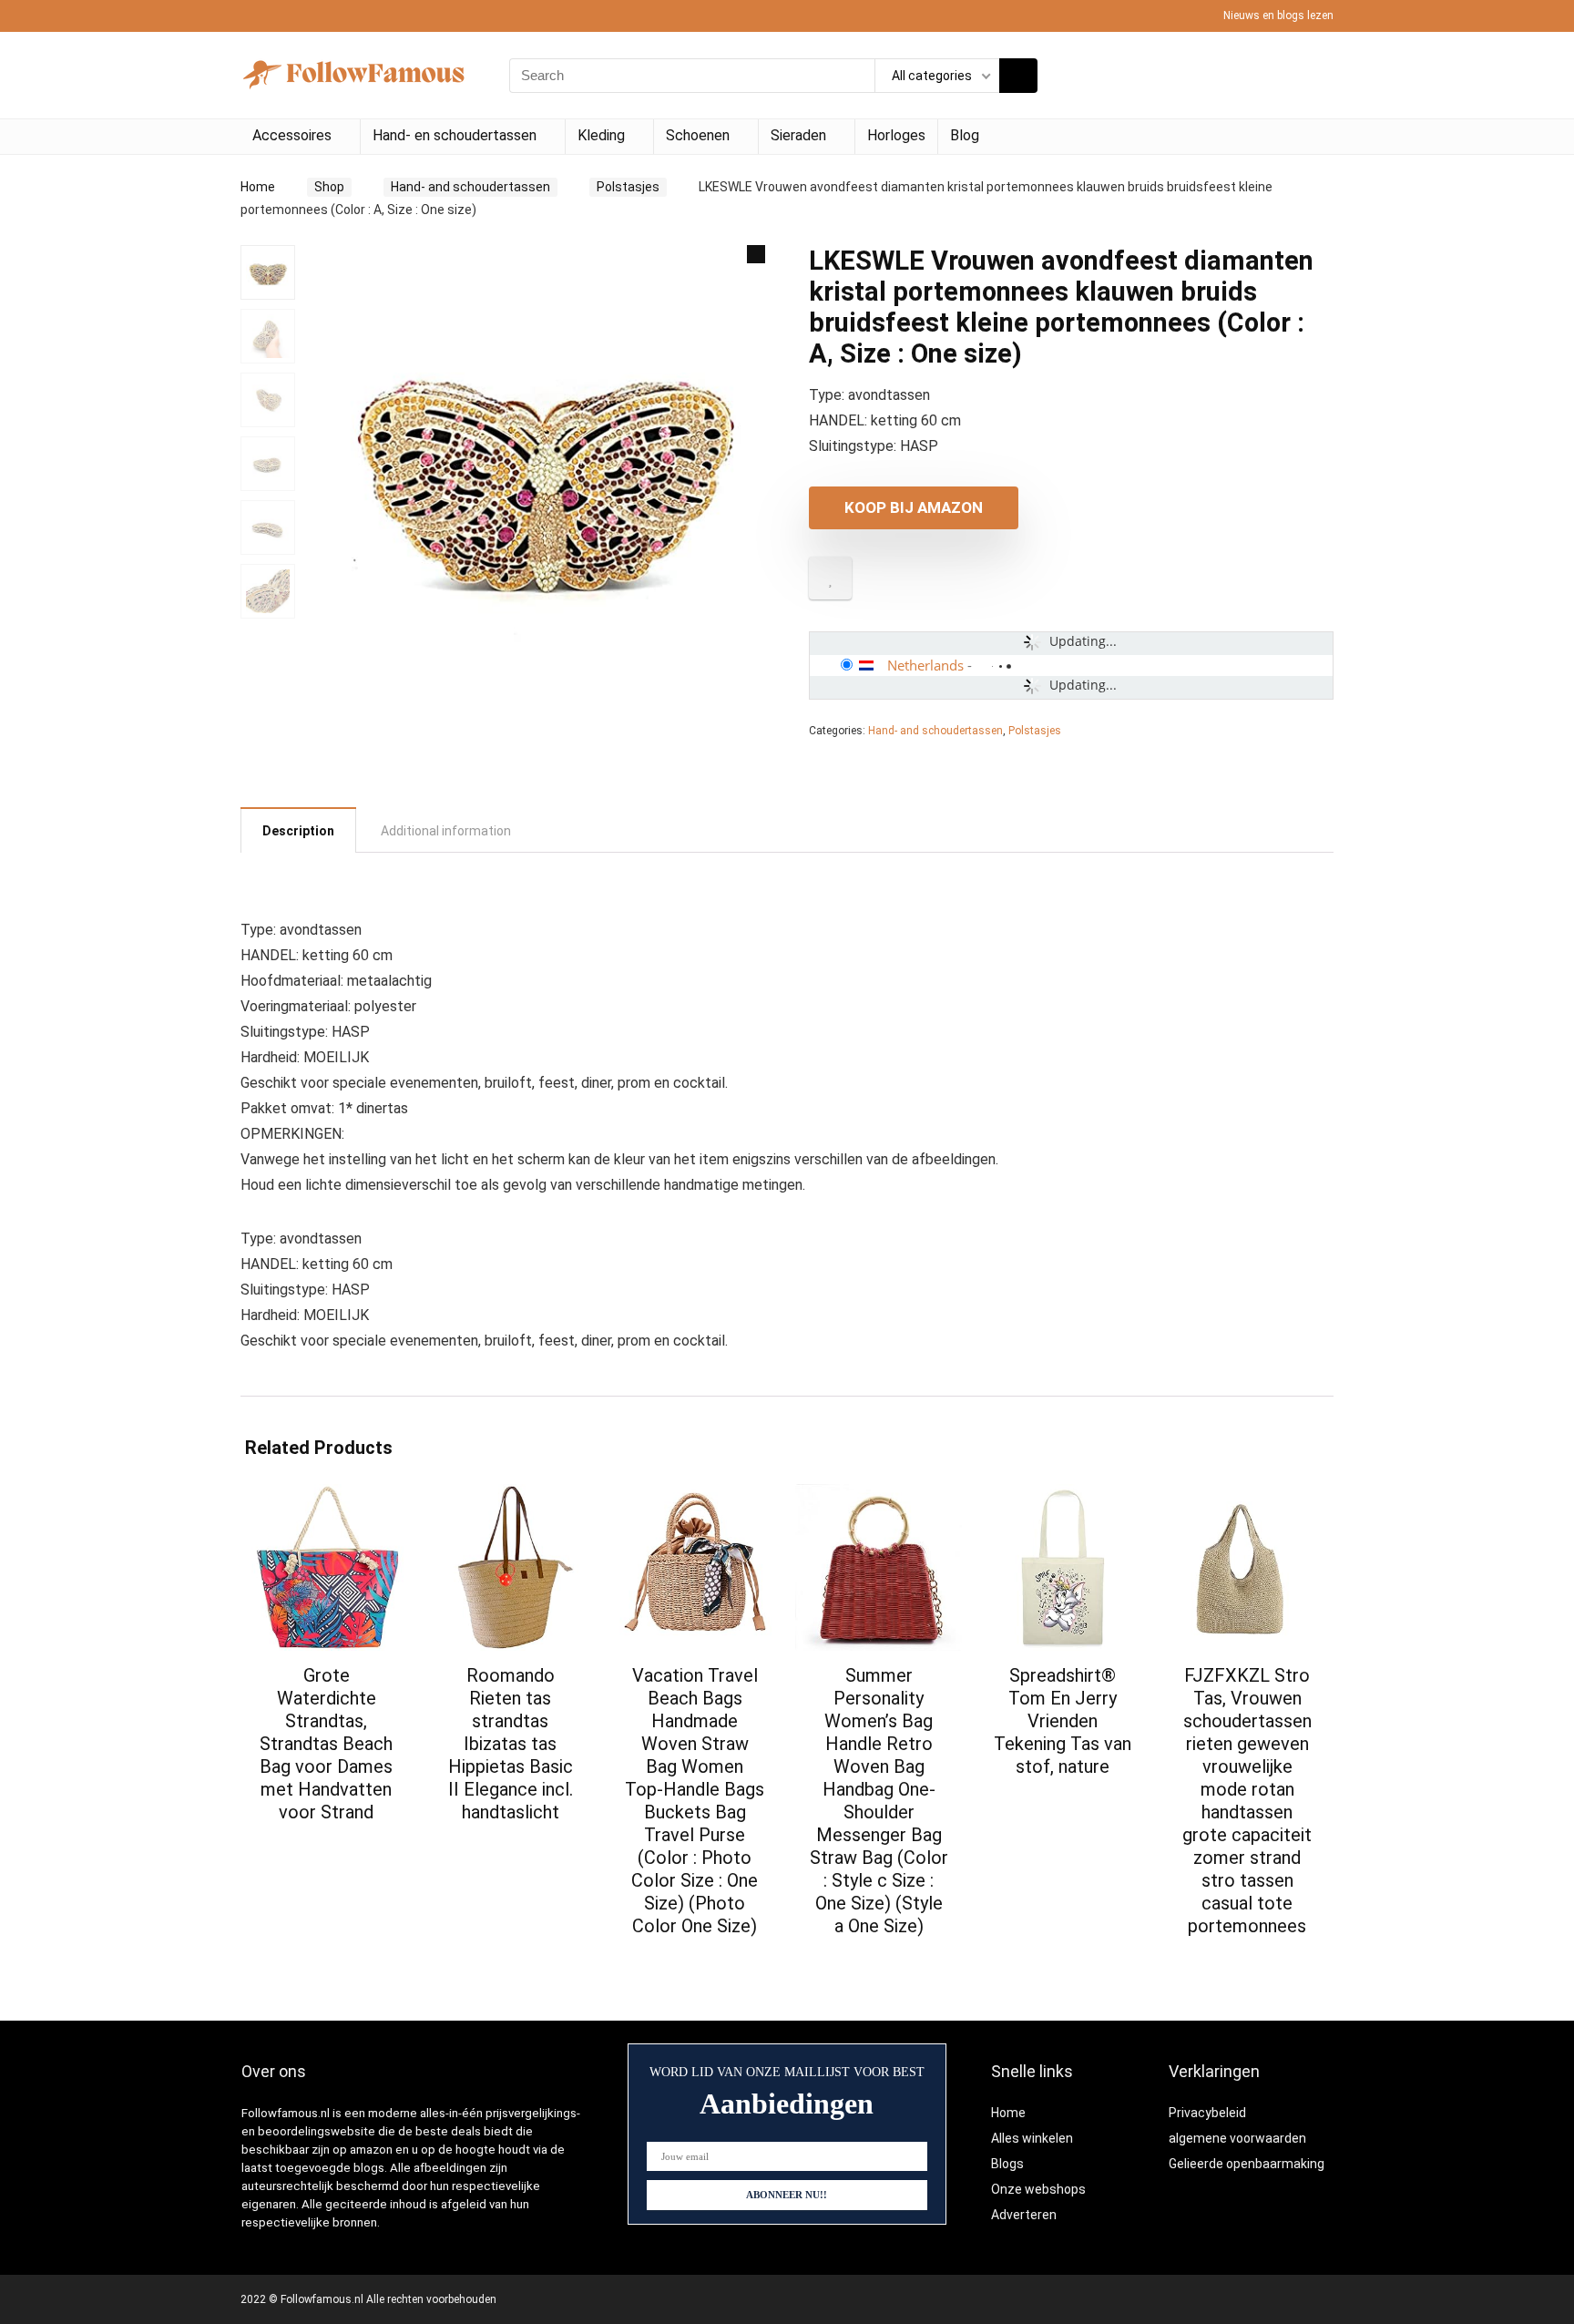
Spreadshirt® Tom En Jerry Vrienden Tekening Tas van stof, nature (1063, 1721)
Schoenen (698, 135)
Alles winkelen (1032, 2138)
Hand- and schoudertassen (470, 187)
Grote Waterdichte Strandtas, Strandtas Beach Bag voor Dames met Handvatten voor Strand (326, 1744)
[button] (756, 254)
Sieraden (798, 135)
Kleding (601, 135)
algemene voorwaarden (1237, 2138)
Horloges (896, 135)
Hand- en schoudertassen (455, 135)
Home (258, 187)
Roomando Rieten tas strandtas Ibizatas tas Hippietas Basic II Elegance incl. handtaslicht (511, 1744)
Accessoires (292, 135)
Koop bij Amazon (914, 507)
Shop (329, 187)
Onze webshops (1038, 2189)
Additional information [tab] (446, 831)
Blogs (1007, 2164)
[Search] (1018, 76)
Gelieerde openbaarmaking (1247, 2164)
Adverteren (1024, 2215)
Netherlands (925, 665)
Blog (965, 135)
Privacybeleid (1207, 2113)
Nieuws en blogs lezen (1278, 15)
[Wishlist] (1314, 76)
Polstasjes (628, 187)
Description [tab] (298, 831)
